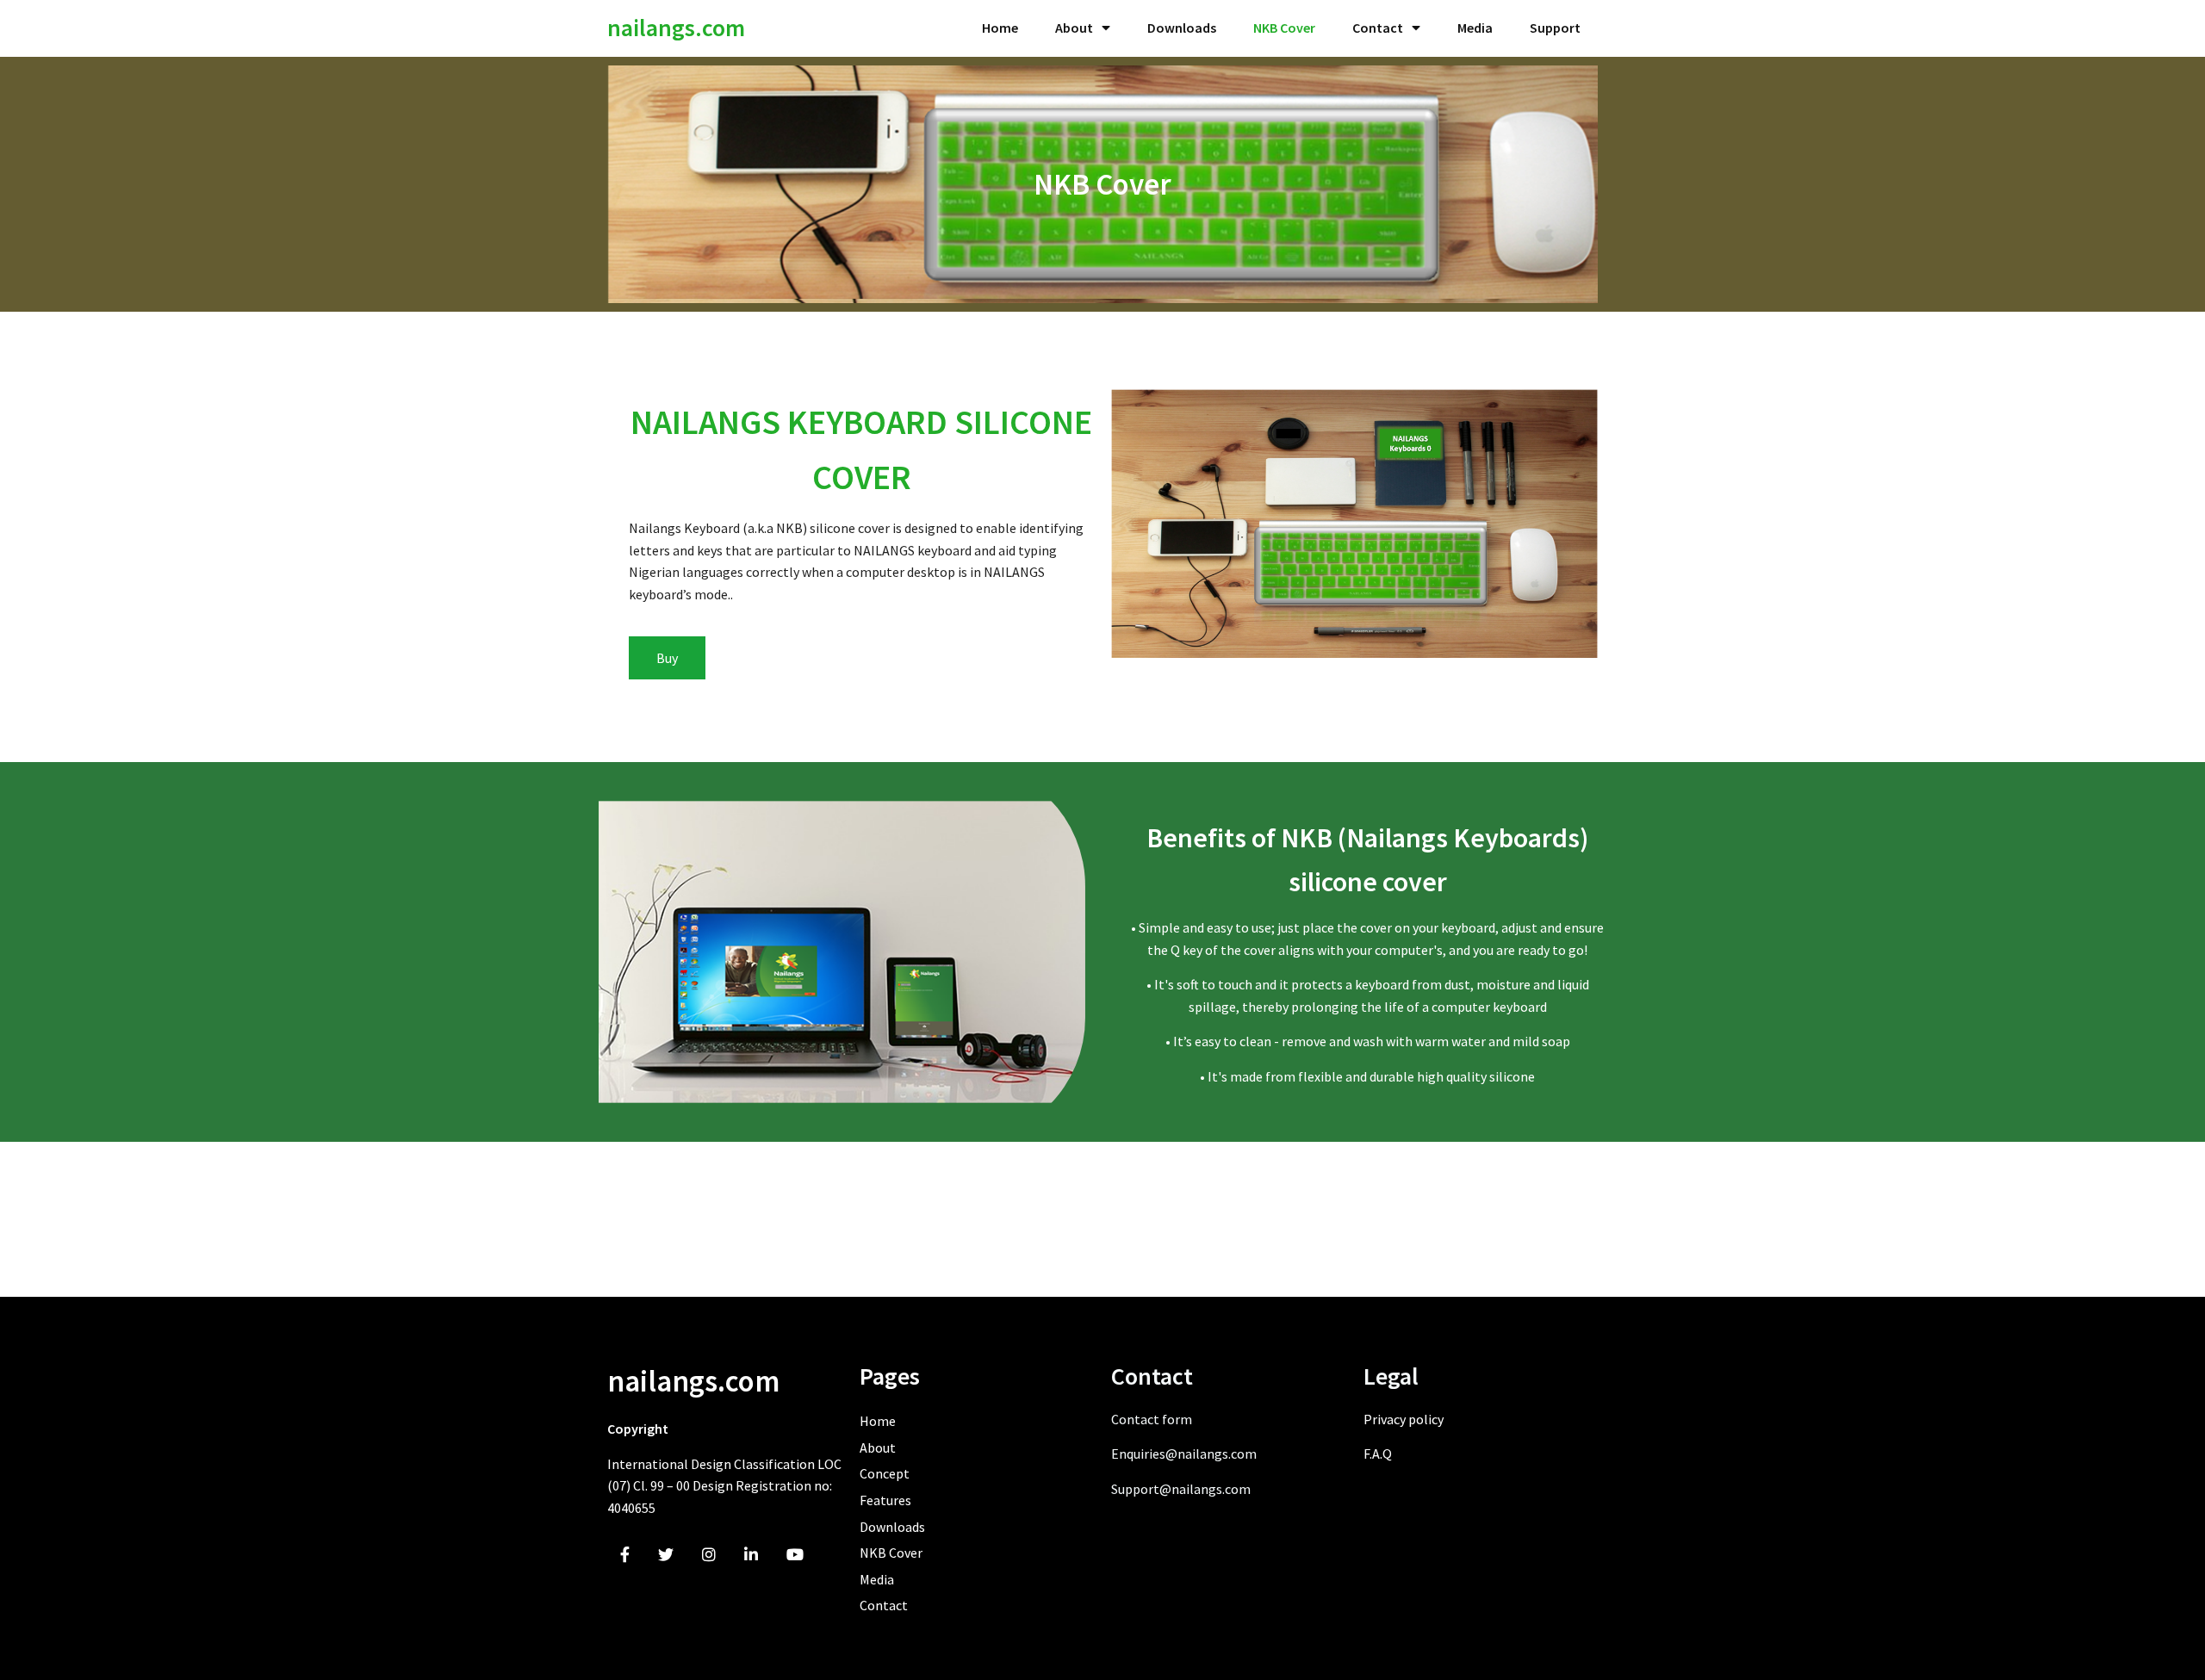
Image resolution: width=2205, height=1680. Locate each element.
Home (1000, 28)
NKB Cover (1284, 28)
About (1074, 28)
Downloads (1182, 28)
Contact (1378, 28)
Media (1475, 28)
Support (1555, 28)
